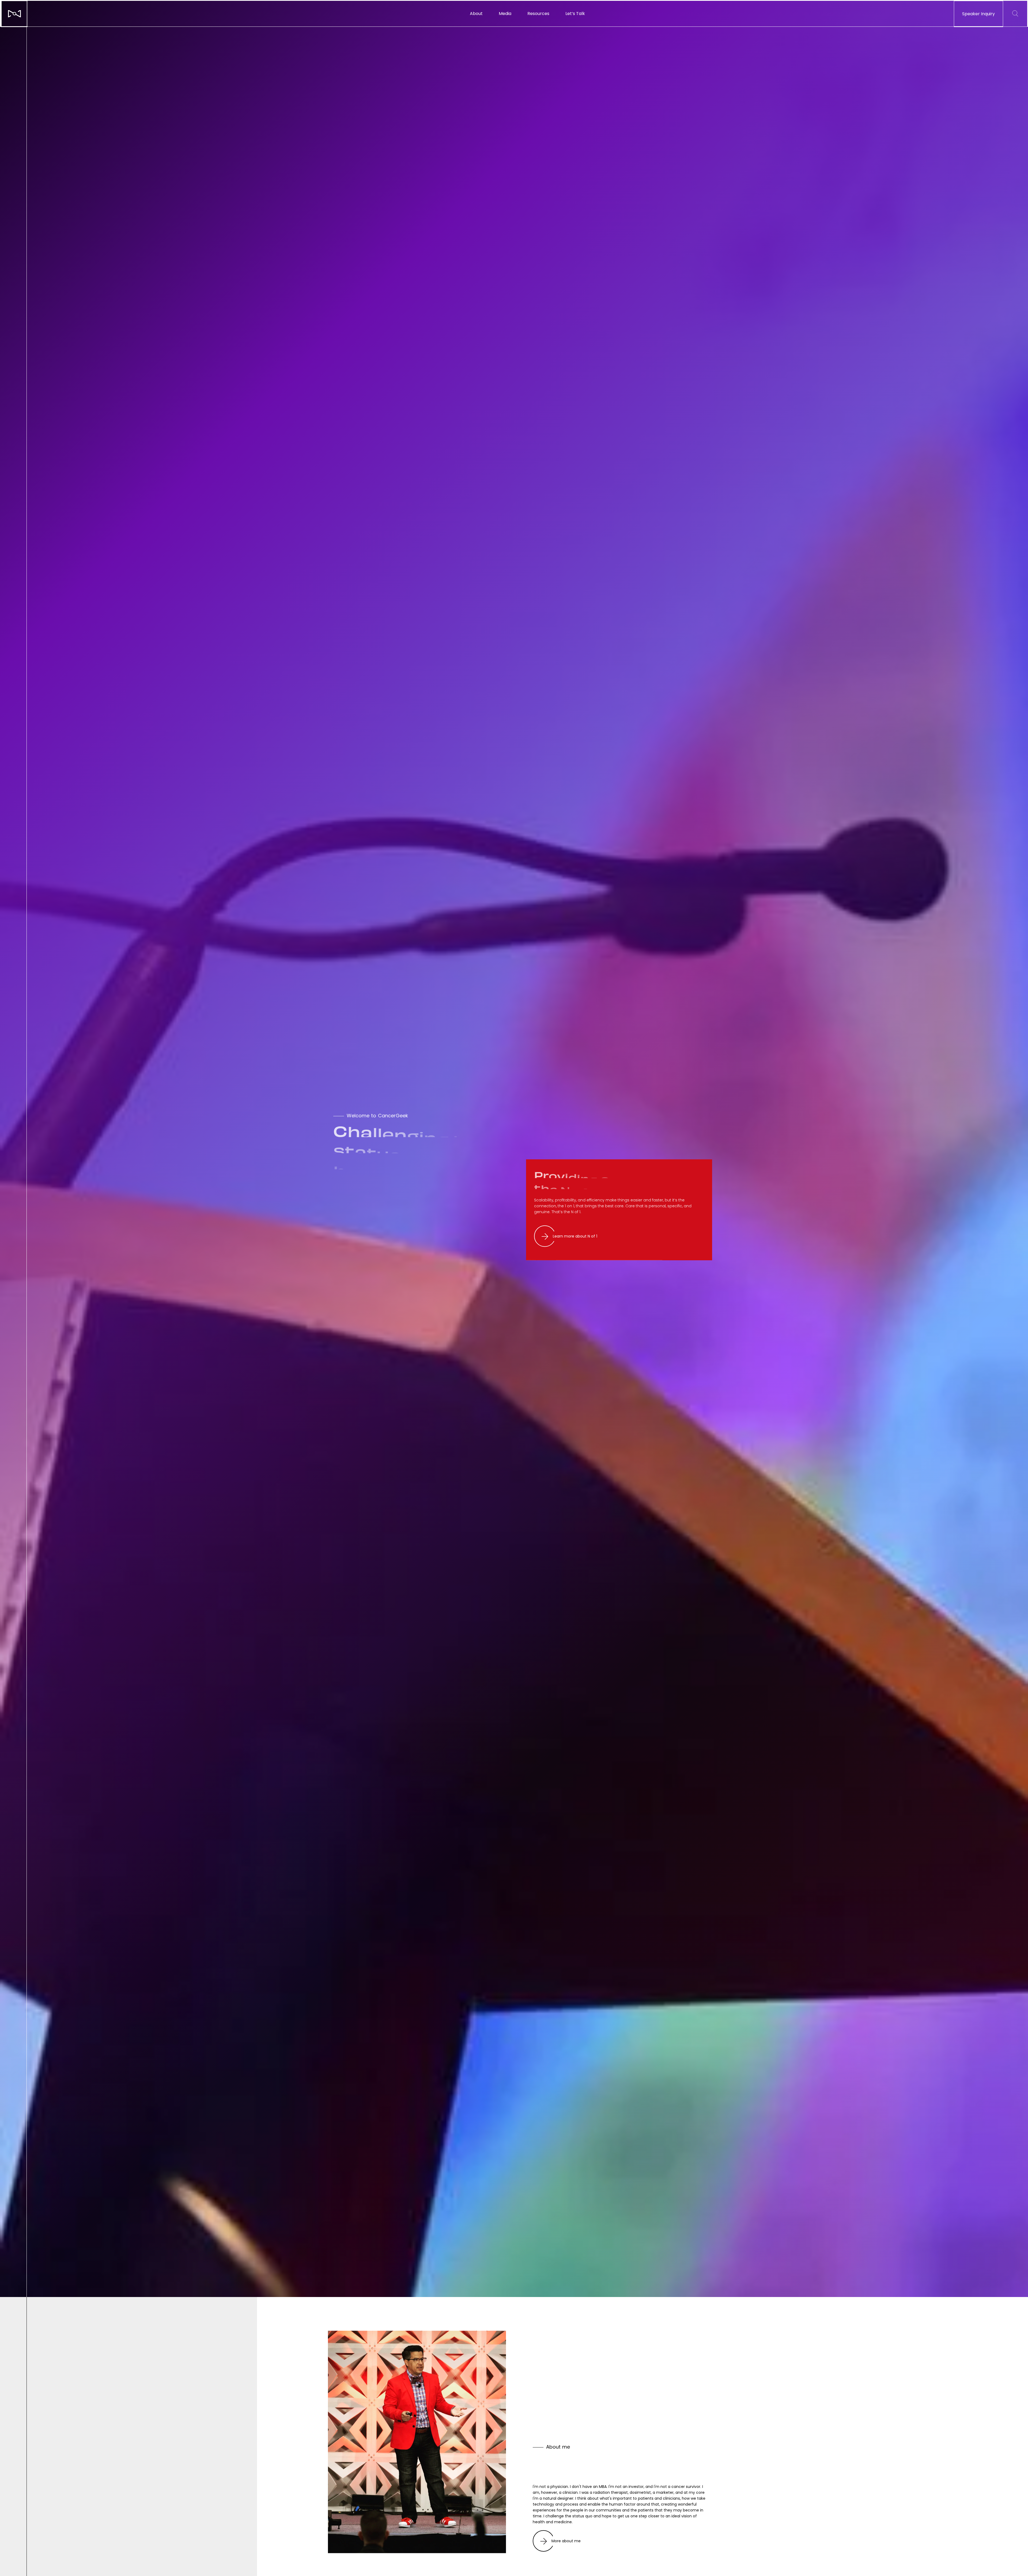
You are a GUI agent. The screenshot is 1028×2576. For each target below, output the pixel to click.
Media (505, 14)
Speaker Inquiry (978, 14)
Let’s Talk (575, 14)
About (476, 14)
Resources (538, 14)
